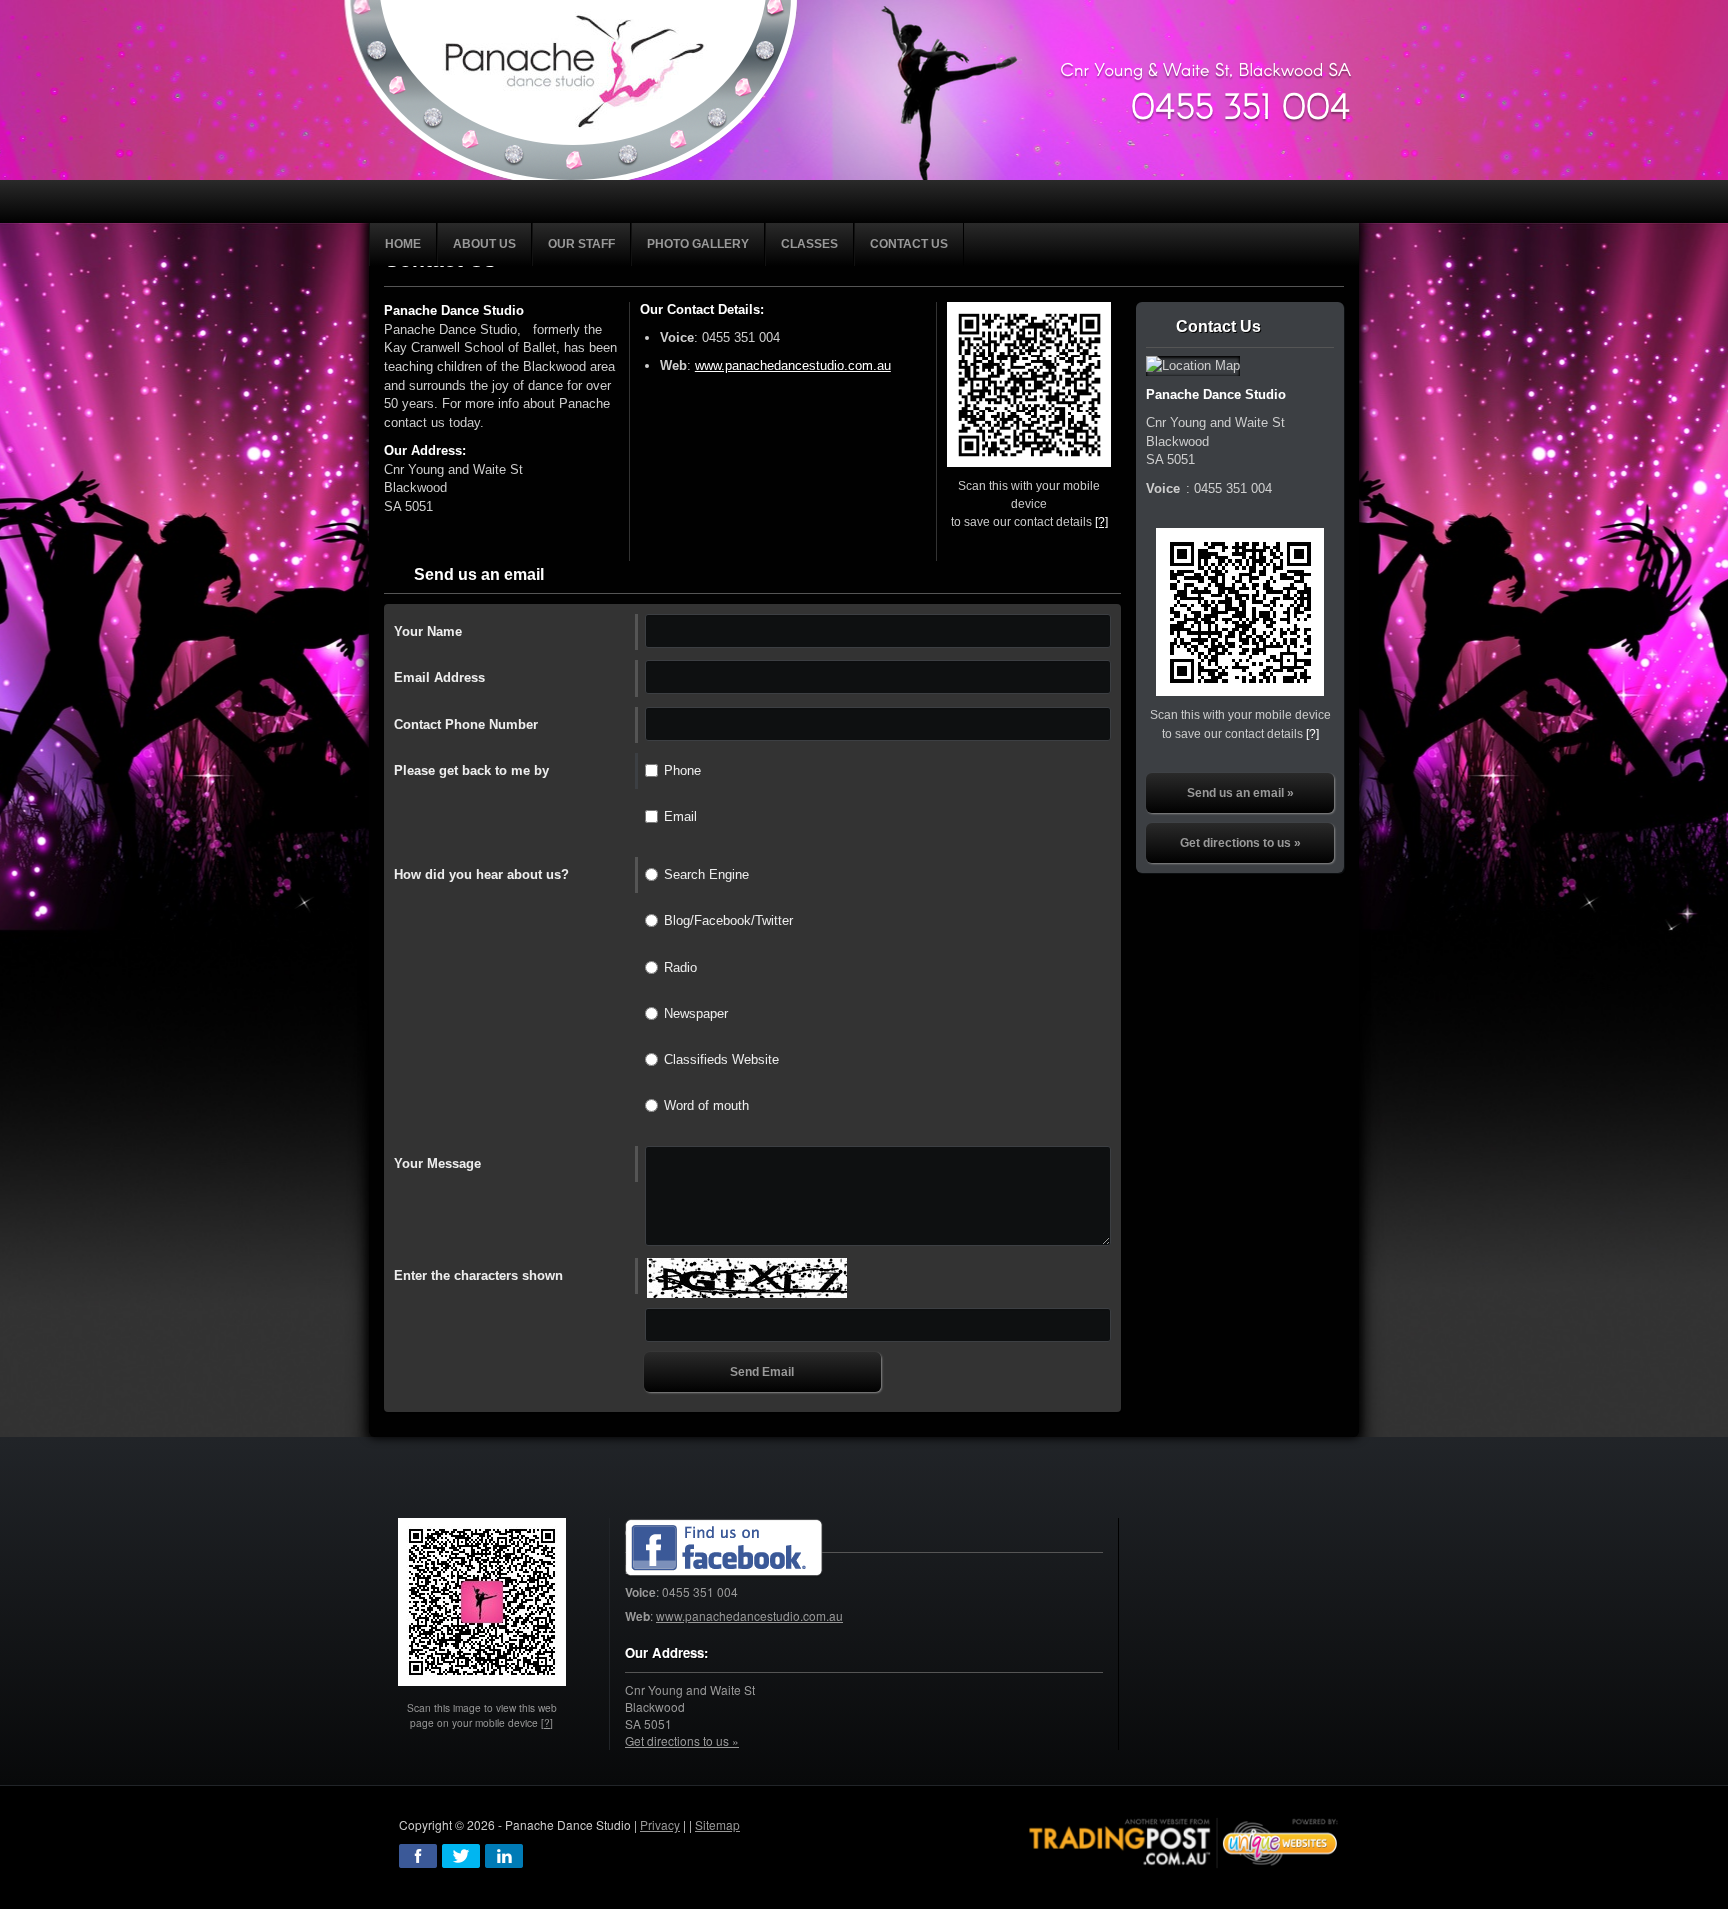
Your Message (437, 1163)
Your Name (428, 631)
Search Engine (706, 874)
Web (673, 365)
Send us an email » (1240, 793)
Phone (682, 770)
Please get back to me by (471, 770)
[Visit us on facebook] (724, 1548)
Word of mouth (706, 1105)
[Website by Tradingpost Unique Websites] (1184, 1840)
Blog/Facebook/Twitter (728, 920)
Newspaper (696, 1013)
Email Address (439, 677)
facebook (418, 1856)
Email (680, 816)
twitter (461, 1856)
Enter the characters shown (478, 1275)
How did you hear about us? (481, 874)
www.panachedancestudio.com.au (793, 365)
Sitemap (717, 1824)
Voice (677, 337)
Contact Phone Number (466, 724)
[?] (1101, 521)
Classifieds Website (721, 1059)
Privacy (660, 1824)
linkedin (504, 1856)
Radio (680, 967)
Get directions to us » (1240, 843)
